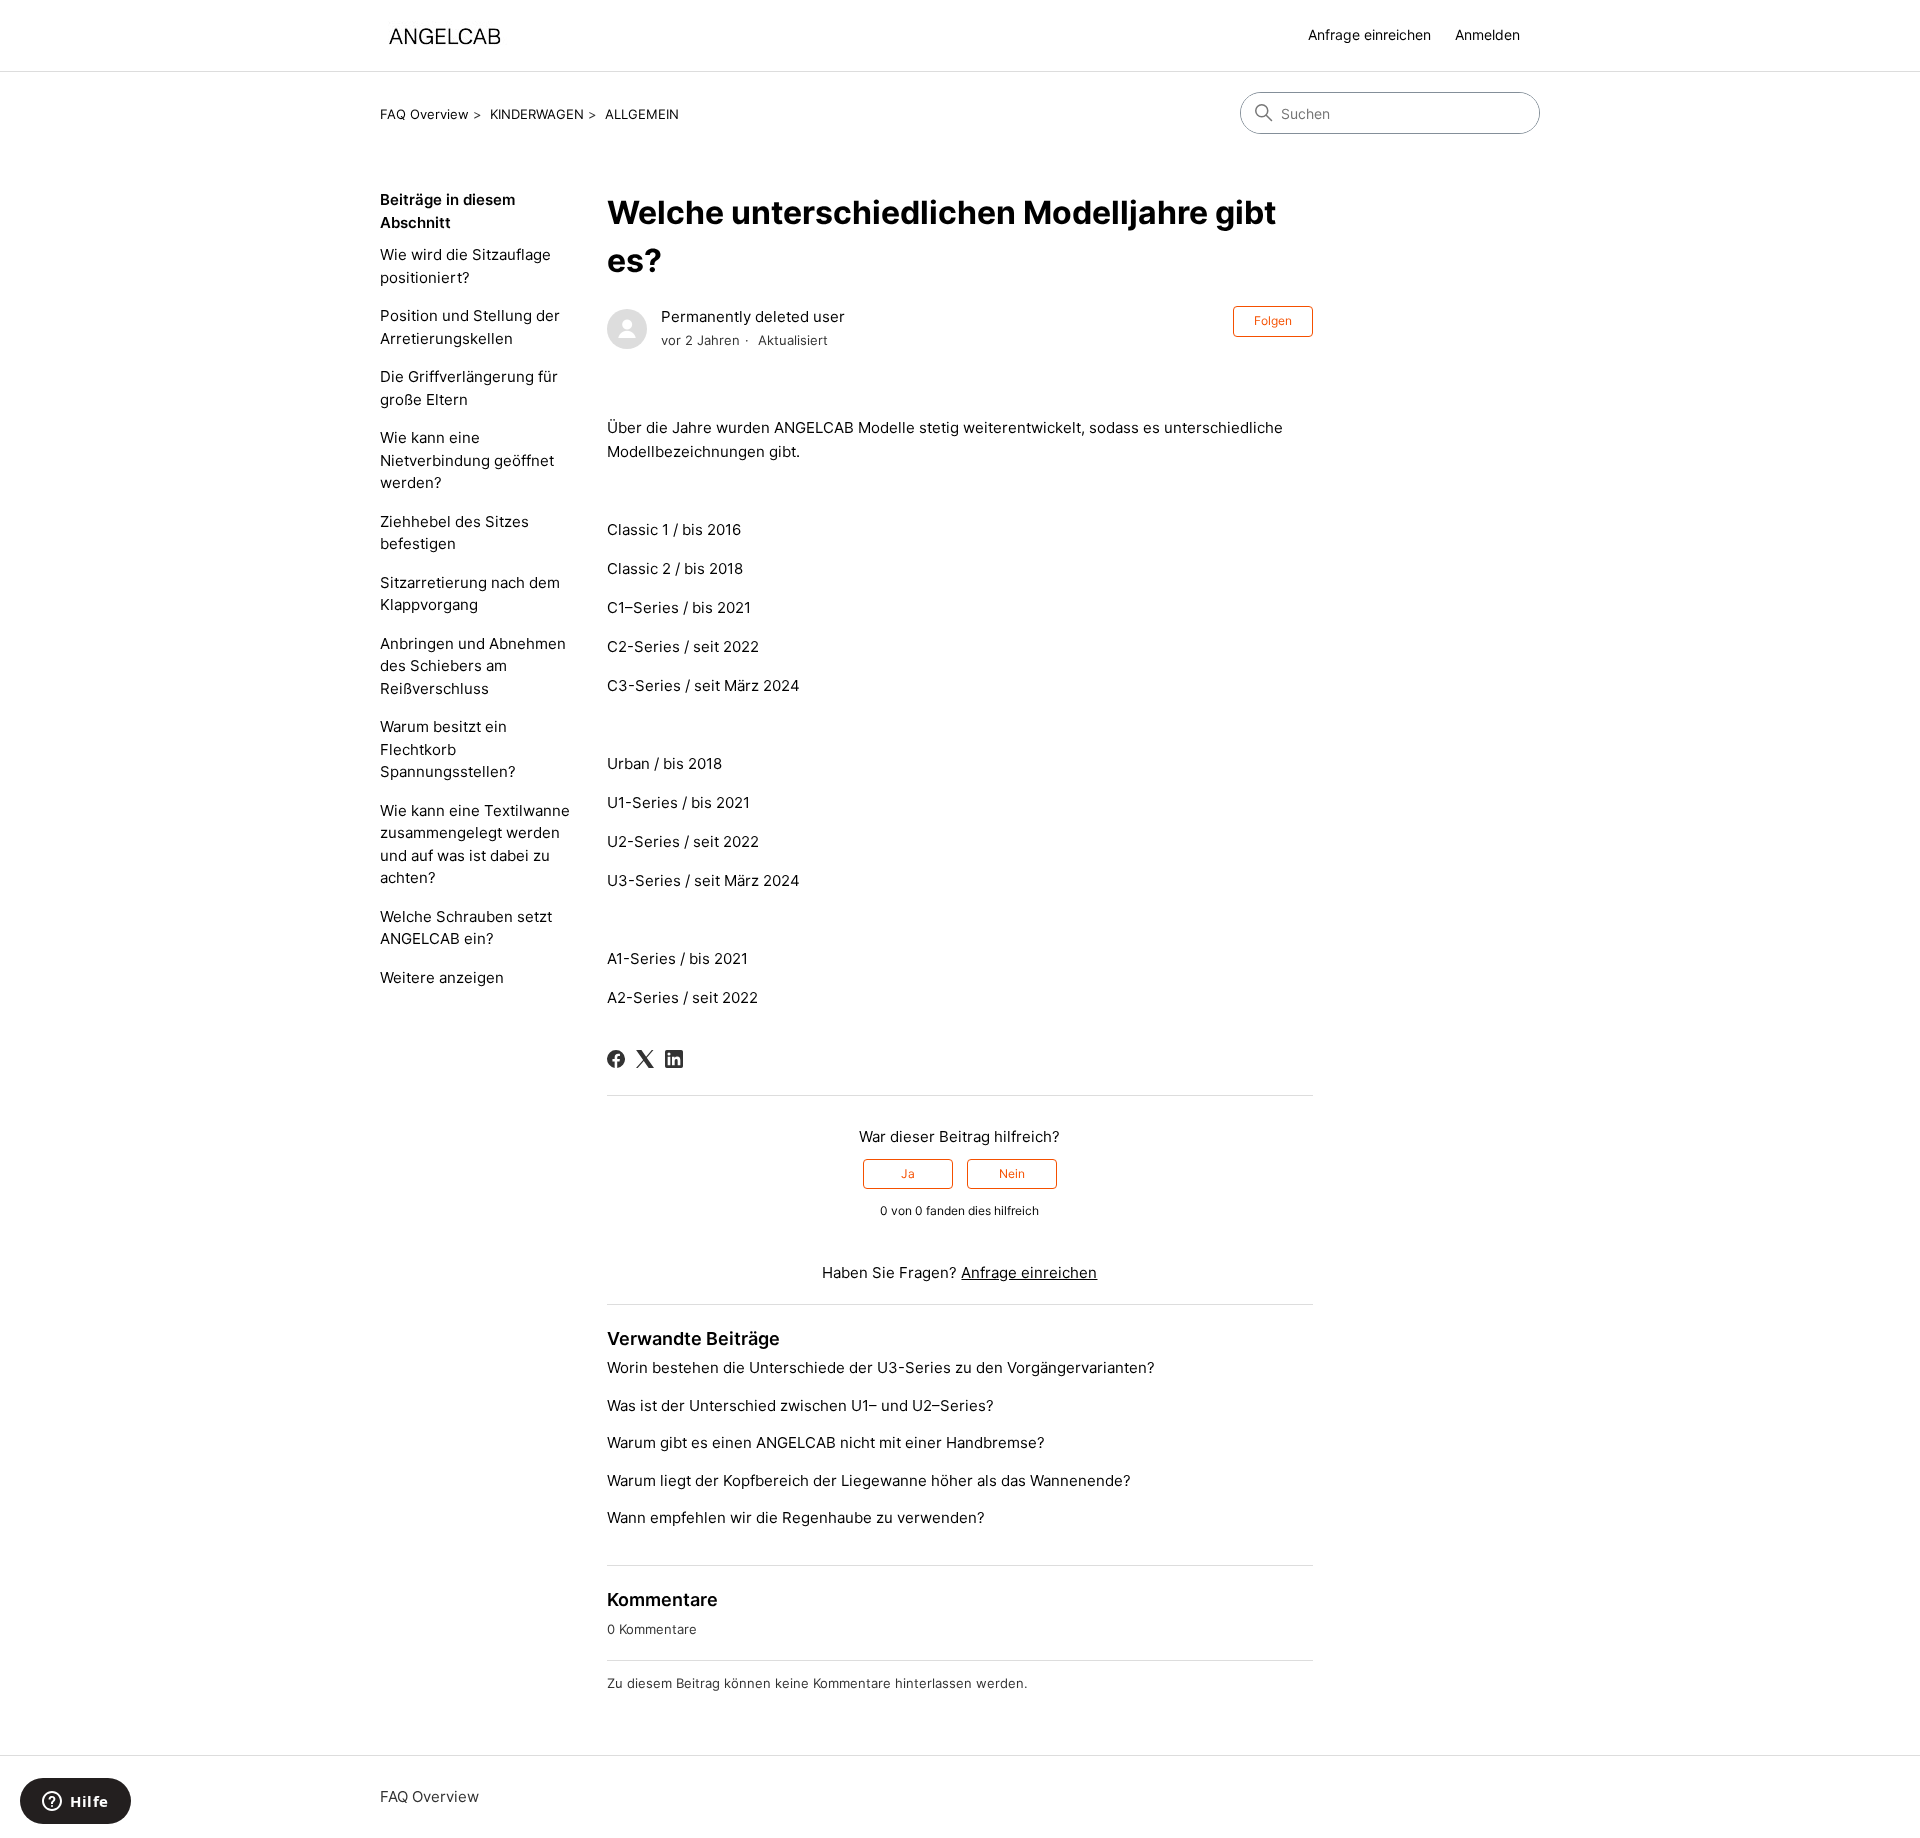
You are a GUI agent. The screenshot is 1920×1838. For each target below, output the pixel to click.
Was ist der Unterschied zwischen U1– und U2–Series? (800, 1405)
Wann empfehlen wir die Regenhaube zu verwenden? (796, 1517)
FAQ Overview (424, 114)
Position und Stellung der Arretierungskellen (470, 327)
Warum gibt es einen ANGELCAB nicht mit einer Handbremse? (826, 1442)
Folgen (1273, 320)
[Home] (445, 35)
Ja (908, 1173)
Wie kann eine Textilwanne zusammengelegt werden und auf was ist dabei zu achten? (475, 844)
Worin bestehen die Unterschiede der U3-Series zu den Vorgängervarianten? (881, 1367)
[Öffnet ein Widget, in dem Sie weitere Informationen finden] (75, 1803)
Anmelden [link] (1487, 34)
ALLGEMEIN (642, 114)
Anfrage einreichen (1369, 34)
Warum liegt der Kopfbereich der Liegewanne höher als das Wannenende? (869, 1480)
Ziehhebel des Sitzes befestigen (454, 533)
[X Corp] (645, 1059)
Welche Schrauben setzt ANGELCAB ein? (466, 928)
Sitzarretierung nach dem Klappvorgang (470, 594)
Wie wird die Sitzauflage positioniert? (465, 266)
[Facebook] (616, 1059)
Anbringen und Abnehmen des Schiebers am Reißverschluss (473, 666)
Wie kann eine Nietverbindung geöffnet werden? (467, 460)
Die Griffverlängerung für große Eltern (469, 388)
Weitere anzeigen (442, 977)
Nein (1012, 1173)
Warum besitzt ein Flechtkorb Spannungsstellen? (448, 749)
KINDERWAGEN (537, 114)
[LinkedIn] (674, 1059)
